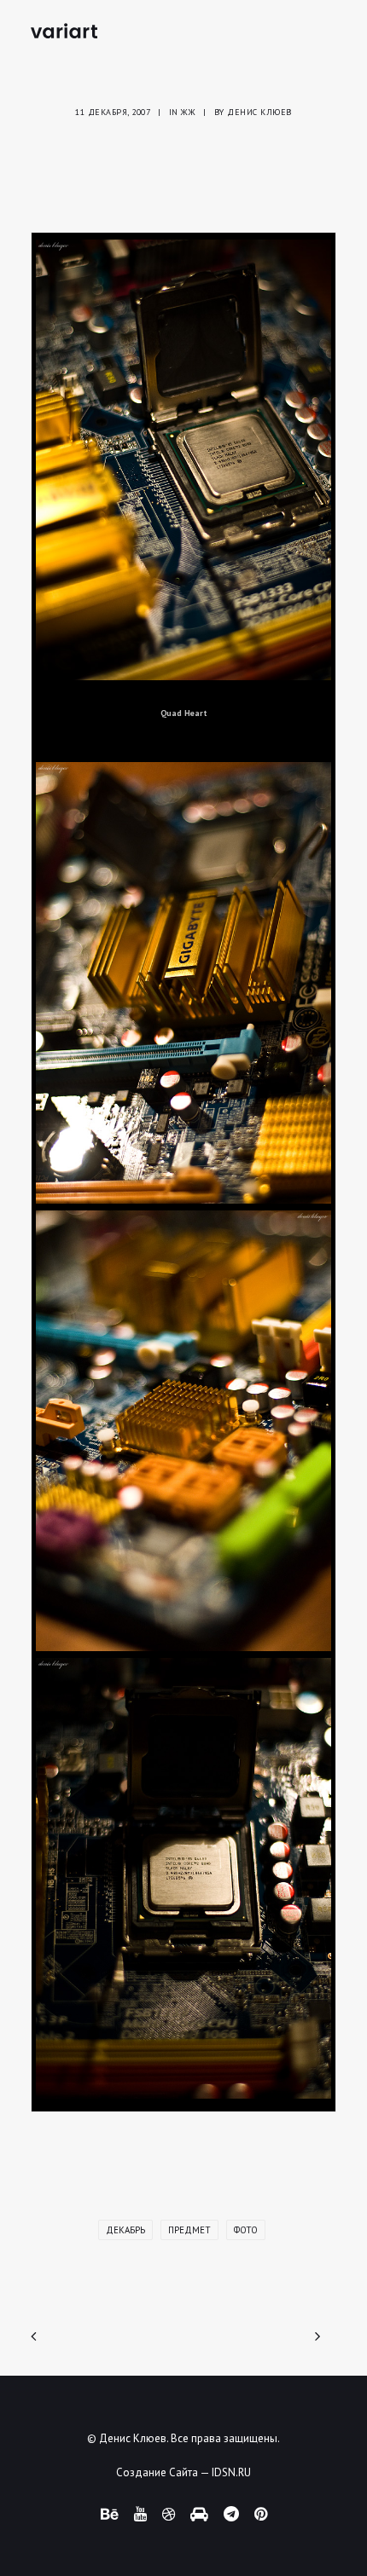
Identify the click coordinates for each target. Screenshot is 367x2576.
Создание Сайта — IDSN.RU (183, 2472)
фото (246, 2230)
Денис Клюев (259, 112)
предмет (189, 2230)
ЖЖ (188, 112)
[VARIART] (64, 31)
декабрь (125, 2230)
